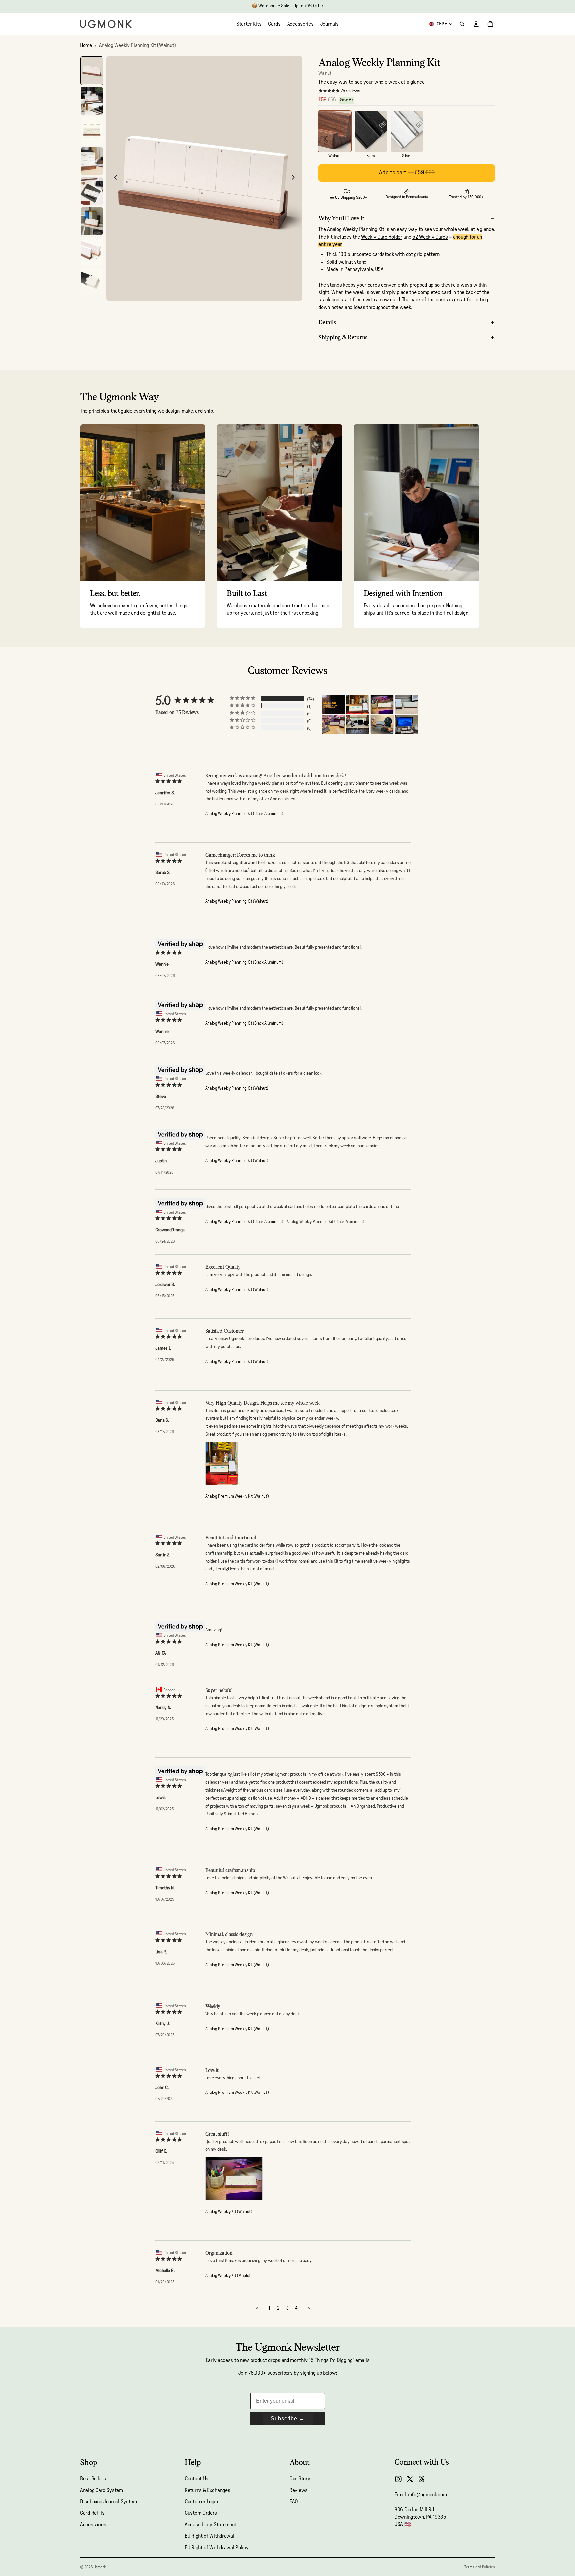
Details (327, 322)
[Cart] (490, 24)
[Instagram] (398, 2479)
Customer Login (201, 2502)
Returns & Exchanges (207, 2490)
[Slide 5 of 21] (92, 191)
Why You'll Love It (341, 218)
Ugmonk (100, 2567)
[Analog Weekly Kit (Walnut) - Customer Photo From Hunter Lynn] (382, 724)
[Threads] (422, 2479)
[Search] (462, 24)
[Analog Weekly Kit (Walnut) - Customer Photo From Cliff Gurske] (382, 704)
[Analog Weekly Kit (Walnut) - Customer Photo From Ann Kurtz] (406, 724)
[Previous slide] (114, 178)
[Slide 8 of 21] (92, 282)
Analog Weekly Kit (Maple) (228, 2276)
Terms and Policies (480, 2567)
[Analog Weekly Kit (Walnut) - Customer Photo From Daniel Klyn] (333, 724)
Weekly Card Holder (382, 237)
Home (86, 45)
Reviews (299, 2490)
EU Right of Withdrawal (209, 2536)
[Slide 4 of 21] (92, 161)
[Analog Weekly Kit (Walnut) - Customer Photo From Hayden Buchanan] (333, 704)
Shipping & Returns (343, 337)
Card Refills (92, 2513)
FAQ (294, 2502)
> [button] (309, 2308)
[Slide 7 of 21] (92, 252)
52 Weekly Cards (430, 237)
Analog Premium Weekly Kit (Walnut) (237, 1497)
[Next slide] (295, 178)
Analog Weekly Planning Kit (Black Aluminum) (244, 814)
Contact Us (196, 2479)
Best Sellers (93, 2479)
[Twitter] (410, 2479)
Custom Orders (201, 2513)
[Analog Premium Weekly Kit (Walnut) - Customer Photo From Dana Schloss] (358, 704)
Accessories (93, 2525)
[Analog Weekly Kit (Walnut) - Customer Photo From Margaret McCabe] (406, 704)
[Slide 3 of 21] (92, 131)
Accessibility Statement (210, 2525)
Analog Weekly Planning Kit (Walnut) (237, 902)
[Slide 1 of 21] (92, 71)
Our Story (300, 2479)
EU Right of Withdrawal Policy (216, 2548)
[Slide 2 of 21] (92, 101)
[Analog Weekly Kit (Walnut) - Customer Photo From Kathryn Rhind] (358, 724)
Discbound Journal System (108, 2502)
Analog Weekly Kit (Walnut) (229, 2212)
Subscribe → (288, 2419)
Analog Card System (101, 2490)
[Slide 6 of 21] (92, 221)
